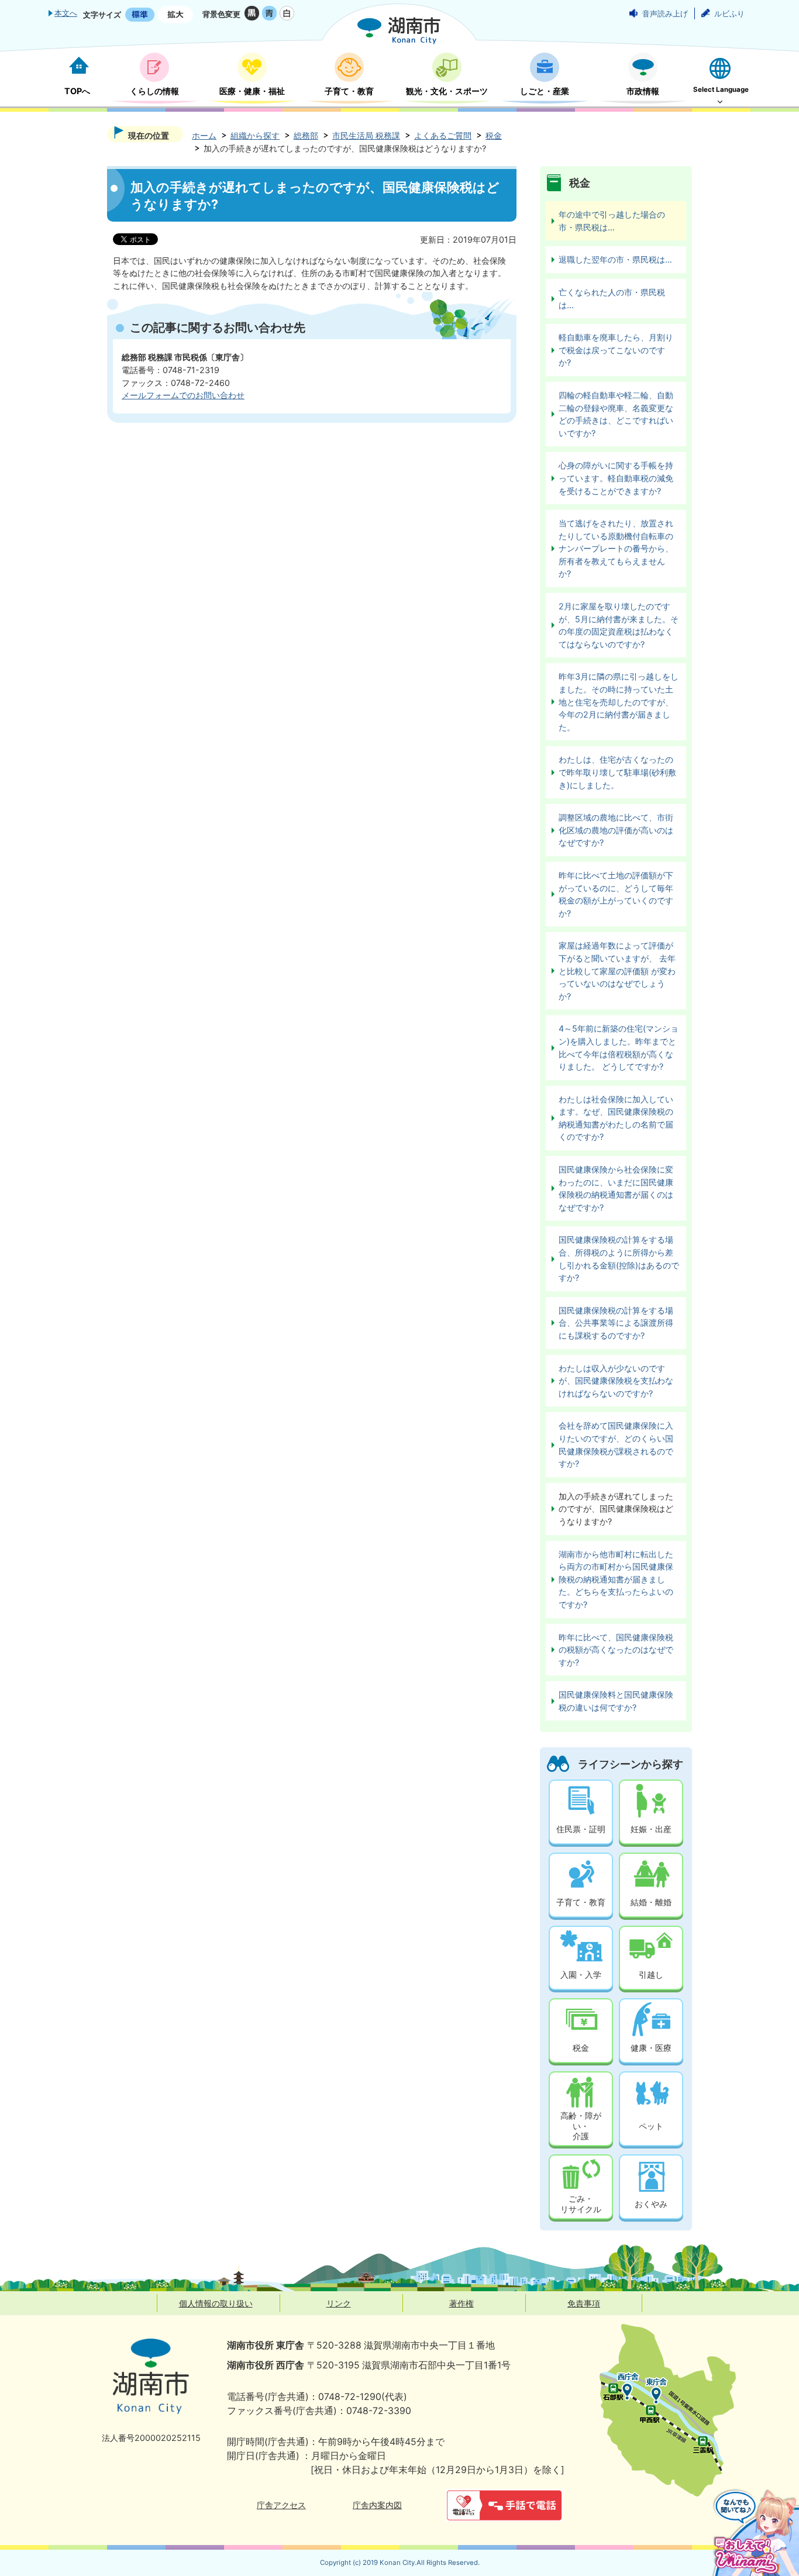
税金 (494, 135)
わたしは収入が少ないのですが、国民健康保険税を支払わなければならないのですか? (616, 1381)
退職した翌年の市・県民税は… (615, 259)
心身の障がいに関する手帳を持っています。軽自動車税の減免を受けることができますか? (616, 478)
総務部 (306, 135)
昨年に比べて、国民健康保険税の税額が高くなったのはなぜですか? (616, 1650)
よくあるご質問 (443, 135)
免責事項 (584, 2303)
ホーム (204, 135)
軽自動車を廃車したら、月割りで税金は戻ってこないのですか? (616, 350)
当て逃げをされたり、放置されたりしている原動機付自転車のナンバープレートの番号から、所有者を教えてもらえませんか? (616, 548)
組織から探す (255, 135)
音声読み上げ (665, 13)
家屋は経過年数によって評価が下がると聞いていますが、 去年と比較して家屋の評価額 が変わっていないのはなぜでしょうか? (617, 970)
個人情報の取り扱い (216, 2303)
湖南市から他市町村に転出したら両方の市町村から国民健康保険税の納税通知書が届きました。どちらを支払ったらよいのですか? (616, 1579)
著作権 (462, 2303)
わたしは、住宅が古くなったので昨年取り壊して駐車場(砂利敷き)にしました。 (617, 772)
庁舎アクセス (281, 2505)
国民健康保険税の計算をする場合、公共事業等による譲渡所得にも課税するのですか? (616, 1323)
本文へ (66, 13)
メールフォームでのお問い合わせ (183, 395)
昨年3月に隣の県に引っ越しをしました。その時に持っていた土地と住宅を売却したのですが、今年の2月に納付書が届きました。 (619, 701)
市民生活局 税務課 (366, 135)
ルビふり (729, 13)
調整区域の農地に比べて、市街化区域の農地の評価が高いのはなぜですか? (616, 830)
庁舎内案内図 (377, 2505)
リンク (339, 2303)
